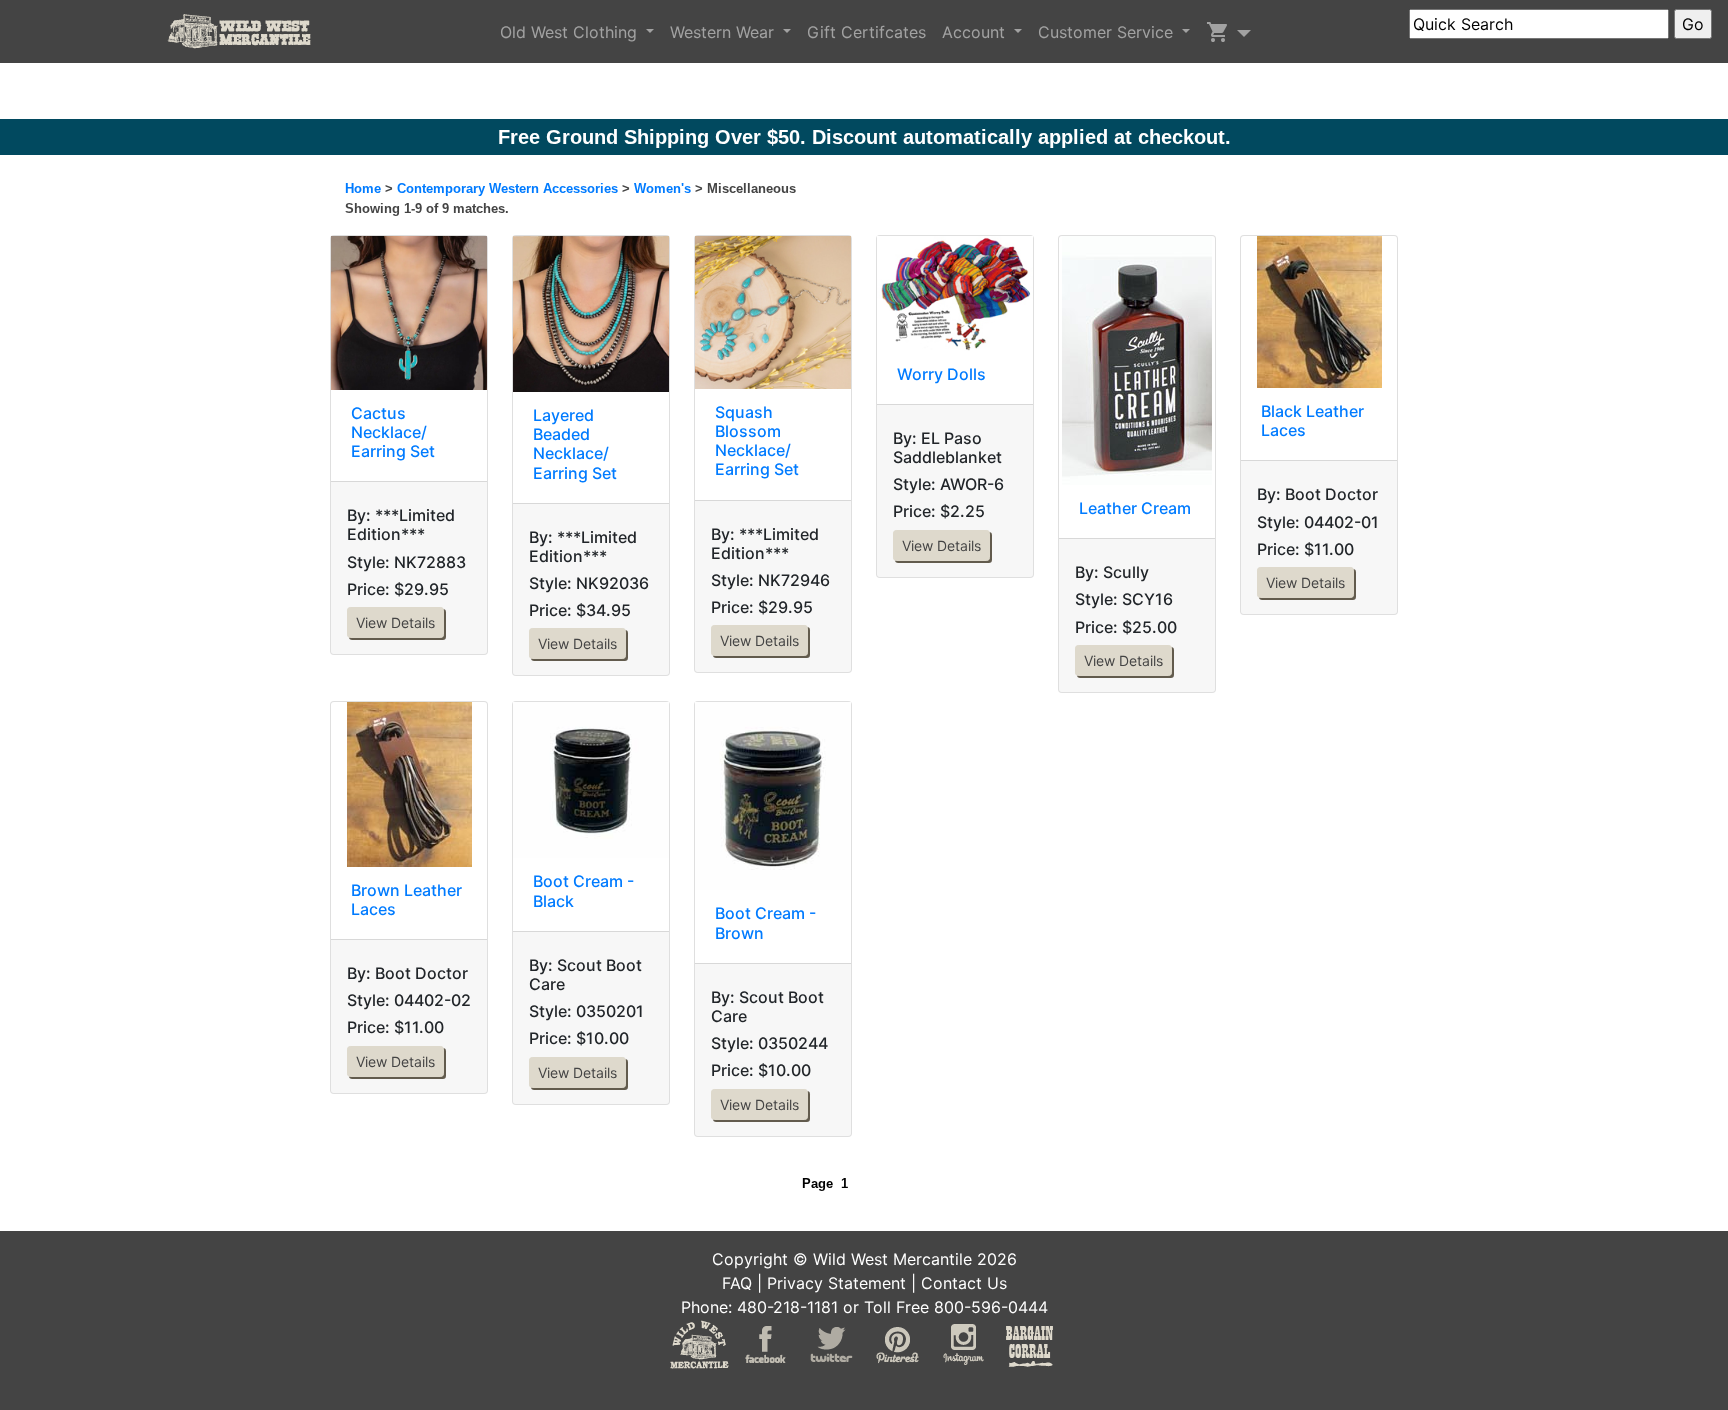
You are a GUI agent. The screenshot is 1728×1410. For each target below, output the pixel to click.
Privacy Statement (836, 1283)
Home (363, 188)
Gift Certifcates (866, 32)
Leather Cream (1135, 508)
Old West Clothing (571, 32)
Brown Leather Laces (406, 899)
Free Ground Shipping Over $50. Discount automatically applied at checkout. (864, 137)
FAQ (737, 1283)
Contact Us (964, 1283)
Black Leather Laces (1312, 420)
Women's (662, 188)
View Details (395, 622)
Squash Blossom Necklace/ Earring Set (757, 441)
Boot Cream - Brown (765, 922)
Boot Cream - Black (583, 890)
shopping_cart (1218, 32)
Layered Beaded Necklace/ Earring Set (575, 444)
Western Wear (724, 32)
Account (976, 32)
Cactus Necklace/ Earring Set (393, 432)
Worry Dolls (941, 374)
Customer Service (1108, 32)
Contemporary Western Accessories (507, 188)
